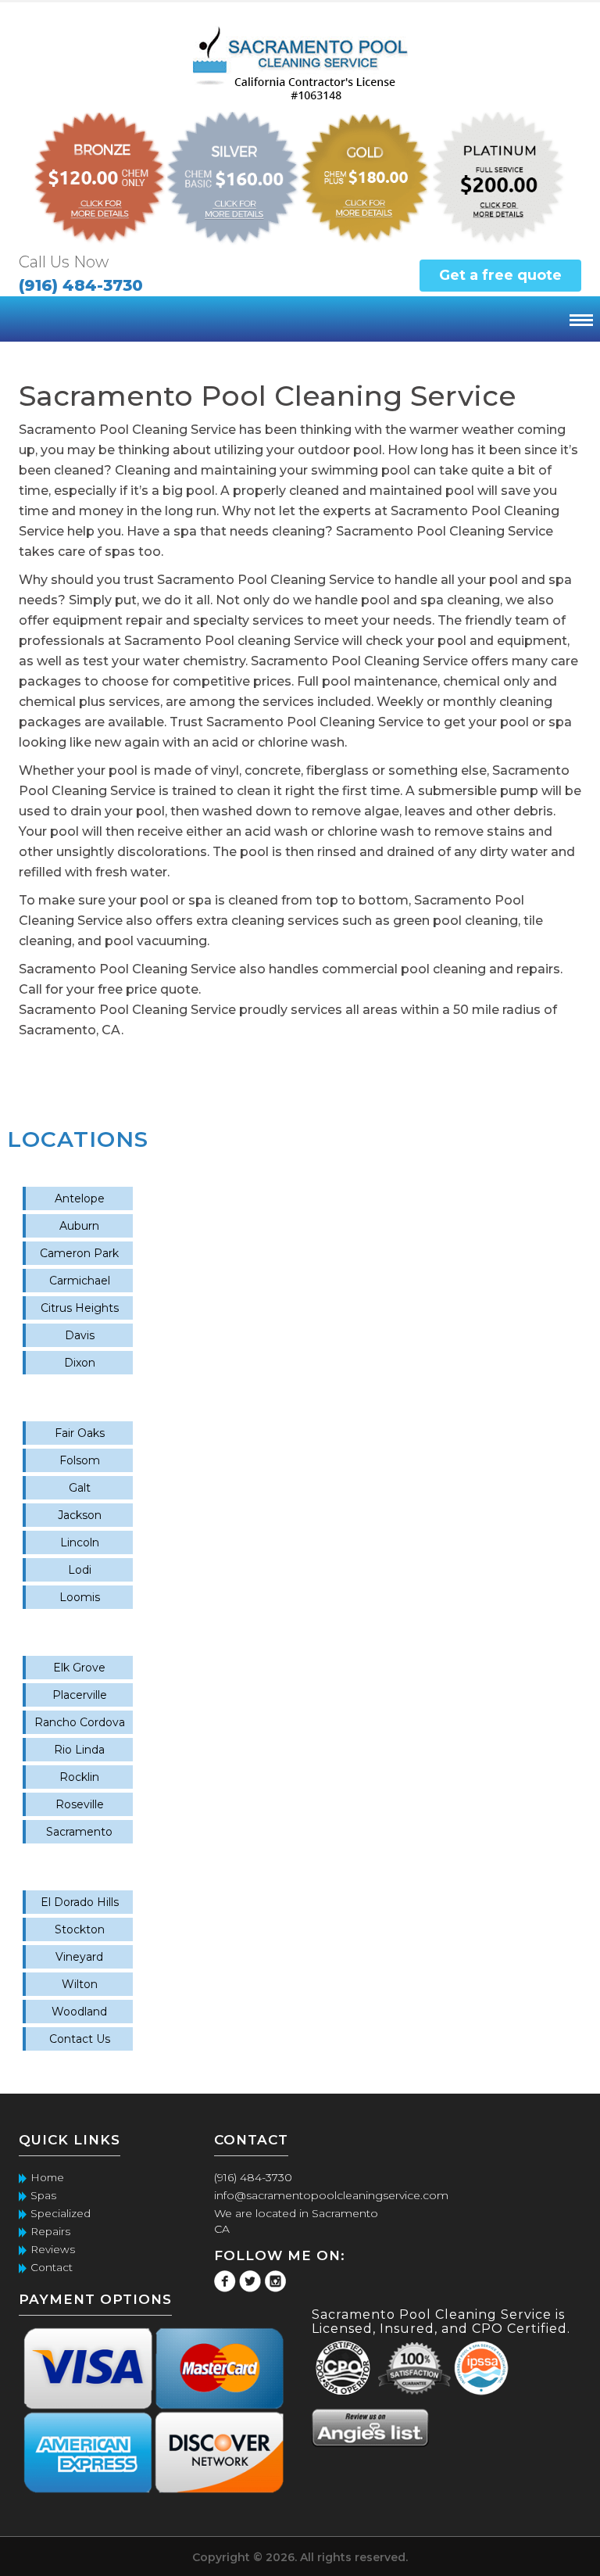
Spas (43, 2195)
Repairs (50, 2231)
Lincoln (80, 1542)
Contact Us (80, 2039)
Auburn (79, 1226)
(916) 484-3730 (81, 285)
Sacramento (79, 1832)
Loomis (80, 1597)
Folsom (80, 1460)
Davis (80, 1335)
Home (47, 2177)
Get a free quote (500, 275)
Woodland (79, 2012)
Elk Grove (79, 1668)
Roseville (80, 1804)
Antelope (80, 1198)
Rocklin (79, 1777)
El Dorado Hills (80, 1902)
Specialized (61, 2213)
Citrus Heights (80, 1308)
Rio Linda (79, 1750)
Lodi (80, 1570)
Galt (80, 1488)
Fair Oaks (80, 1433)
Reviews (53, 2249)
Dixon (80, 1363)
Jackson (80, 1515)
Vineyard (79, 1957)
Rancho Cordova (80, 1722)
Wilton (80, 1984)
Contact (52, 2267)
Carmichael (80, 1281)
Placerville (80, 1695)
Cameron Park (79, 1253)
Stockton (80, 1929)
